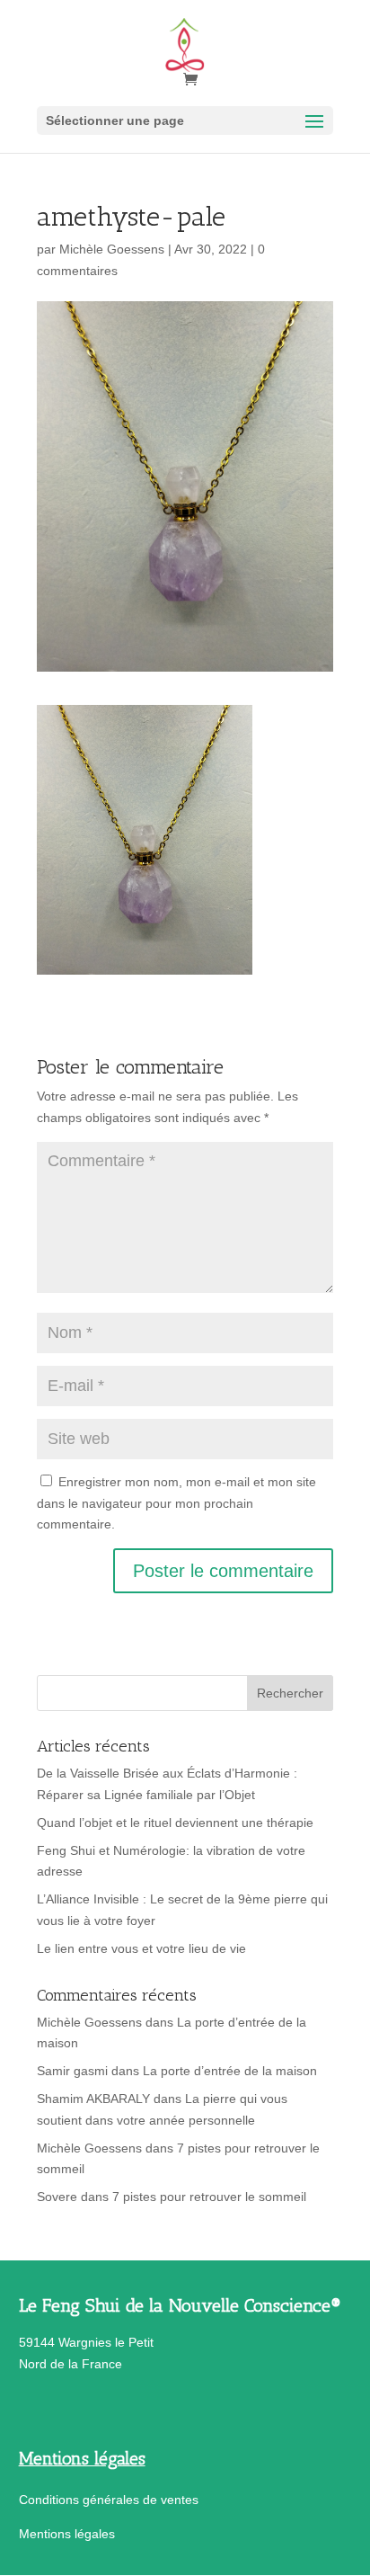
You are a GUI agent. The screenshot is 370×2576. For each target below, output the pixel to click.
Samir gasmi (72, 2071)
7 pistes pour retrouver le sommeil (209, 2197)
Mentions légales (67, 2534)
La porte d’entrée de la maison (230, 2071)
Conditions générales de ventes (109, 2500)
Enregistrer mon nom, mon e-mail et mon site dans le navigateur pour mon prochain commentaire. (176, 1503)
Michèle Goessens (112, 249)
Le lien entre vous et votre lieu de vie (141, 1948)
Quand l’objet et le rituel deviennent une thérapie (175, 1823)
